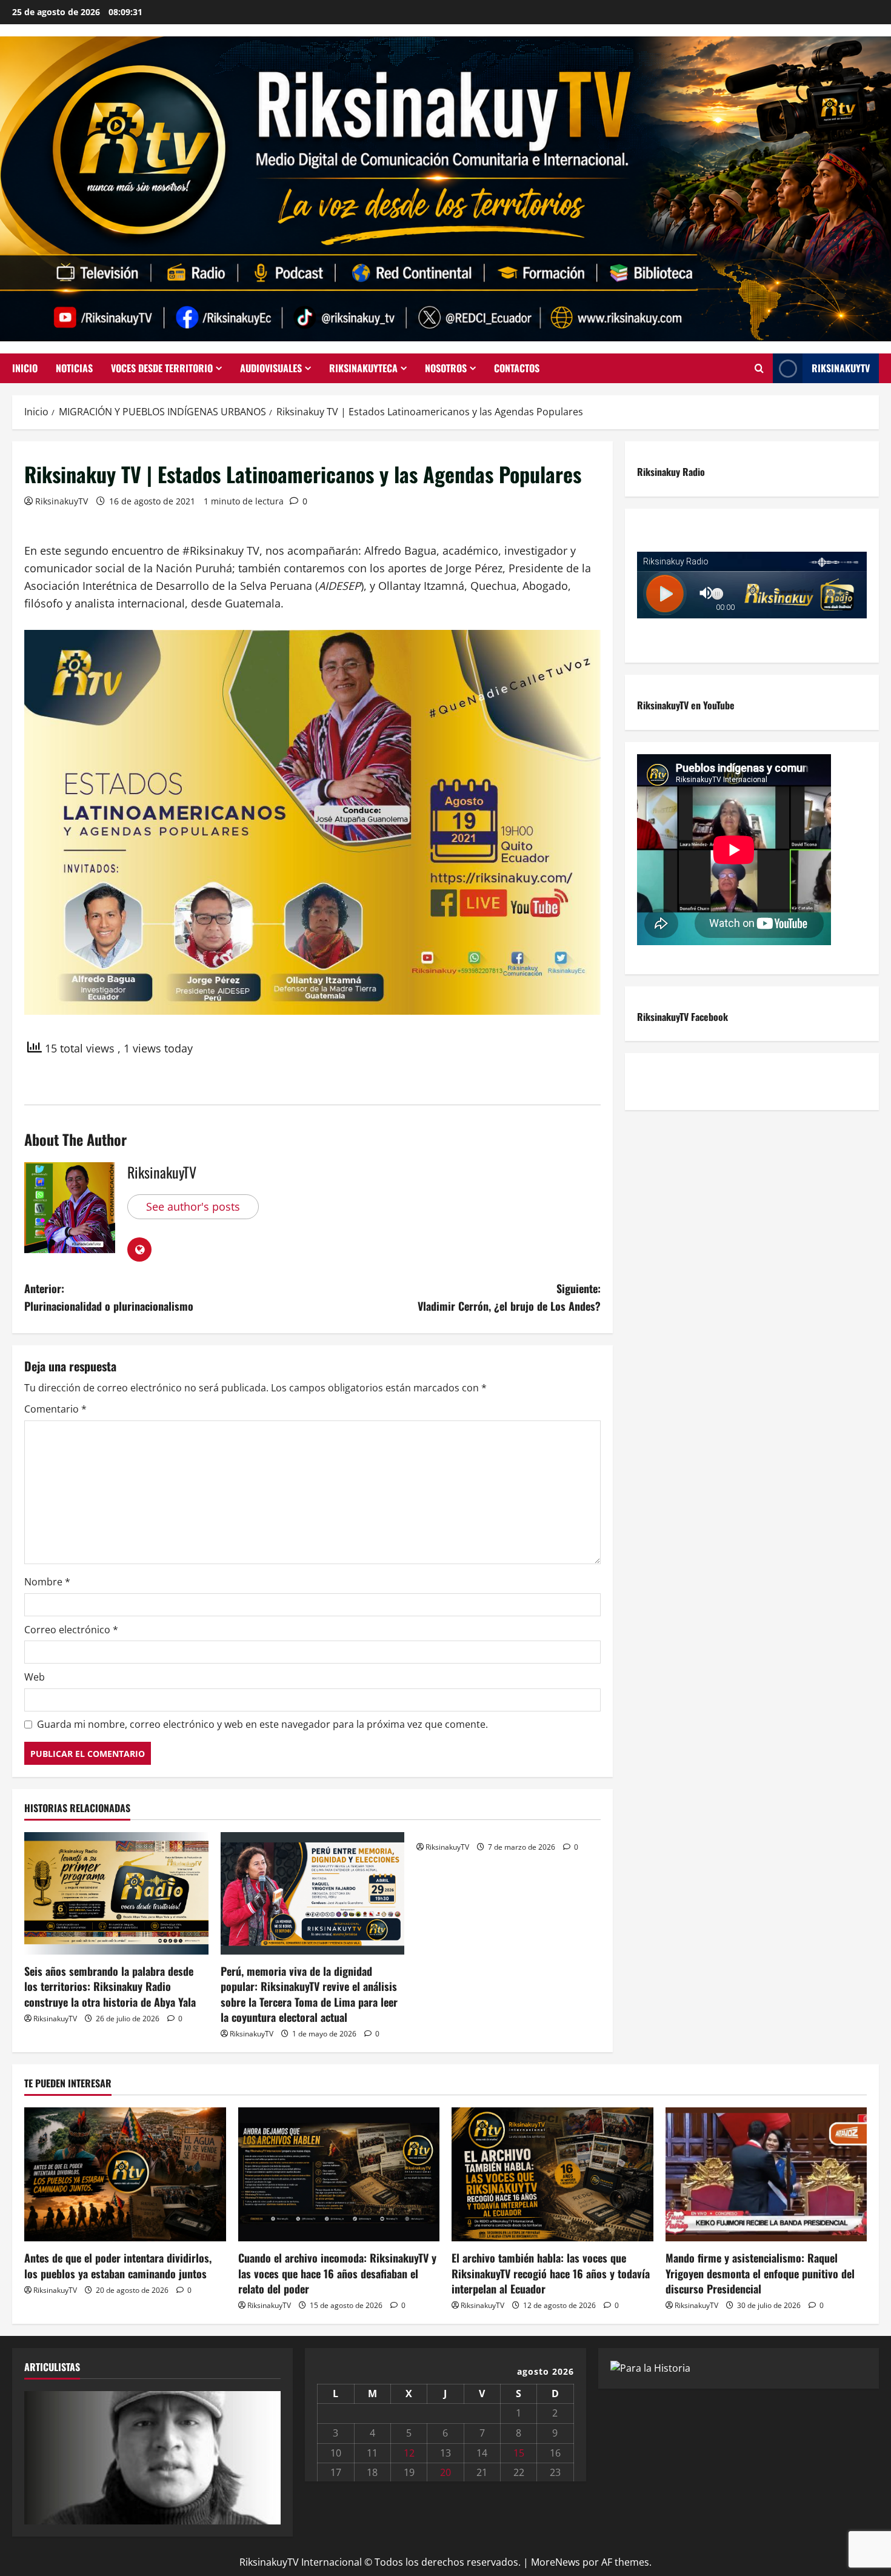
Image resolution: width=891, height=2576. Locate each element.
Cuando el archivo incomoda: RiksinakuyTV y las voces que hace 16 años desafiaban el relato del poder (337, 2273)
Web (35, 1677)
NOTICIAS (74, 368)
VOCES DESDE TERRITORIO (162, 368)
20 (446, 2472)
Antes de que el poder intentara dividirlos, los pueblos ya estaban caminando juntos (118, 2265)
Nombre (47, 1582)
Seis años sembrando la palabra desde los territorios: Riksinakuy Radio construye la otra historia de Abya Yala (110, 1986)
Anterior (39, 2455)
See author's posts (193, 1206)
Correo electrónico (71, 1630)
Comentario (55, 1409)
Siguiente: (509, 1297)
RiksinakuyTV (841, 368)
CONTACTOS (517, 368)
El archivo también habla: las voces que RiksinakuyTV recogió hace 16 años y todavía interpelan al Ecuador (551, 2273)
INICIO (25, 368)
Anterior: (109, 1297)
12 (409, 2453)
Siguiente (265, 2455)
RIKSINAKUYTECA (363, 368)
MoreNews (556, 2562)
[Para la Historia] (650, 2367)
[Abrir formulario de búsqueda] (759, 369)
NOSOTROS (446, 368)
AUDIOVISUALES (271, 368)
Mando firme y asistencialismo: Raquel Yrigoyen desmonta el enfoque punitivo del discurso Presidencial (760, 2273)
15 (519, 2453)
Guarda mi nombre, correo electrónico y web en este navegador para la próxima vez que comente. (262, 1724)
